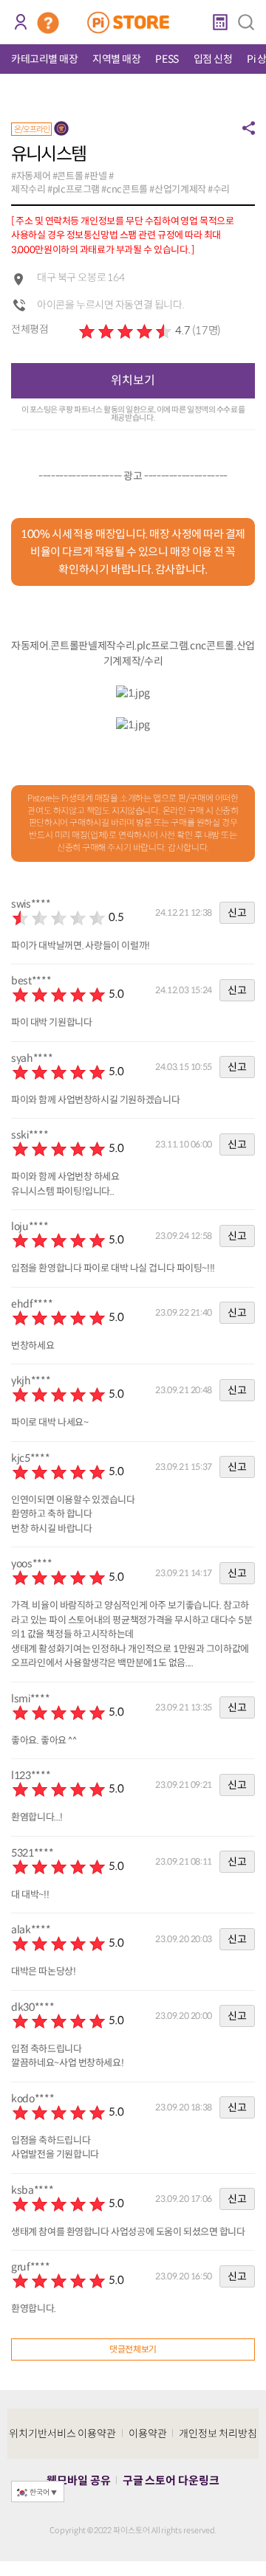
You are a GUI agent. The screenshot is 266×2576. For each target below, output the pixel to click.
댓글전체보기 (133, 2349)
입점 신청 (213, 59)
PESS (167, 59)
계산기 (220, 22)
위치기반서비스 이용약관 (63, 2434)
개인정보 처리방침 (218, 2434)
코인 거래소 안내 (48, 23)
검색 (246, 22)
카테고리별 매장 (44, 59)
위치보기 (133, 380)
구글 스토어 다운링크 (171, 2480)
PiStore (133, 22)
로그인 (20, 22)
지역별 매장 (116, 59)
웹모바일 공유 (79, 2480)
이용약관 (148, 2434)
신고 (237, 913)
